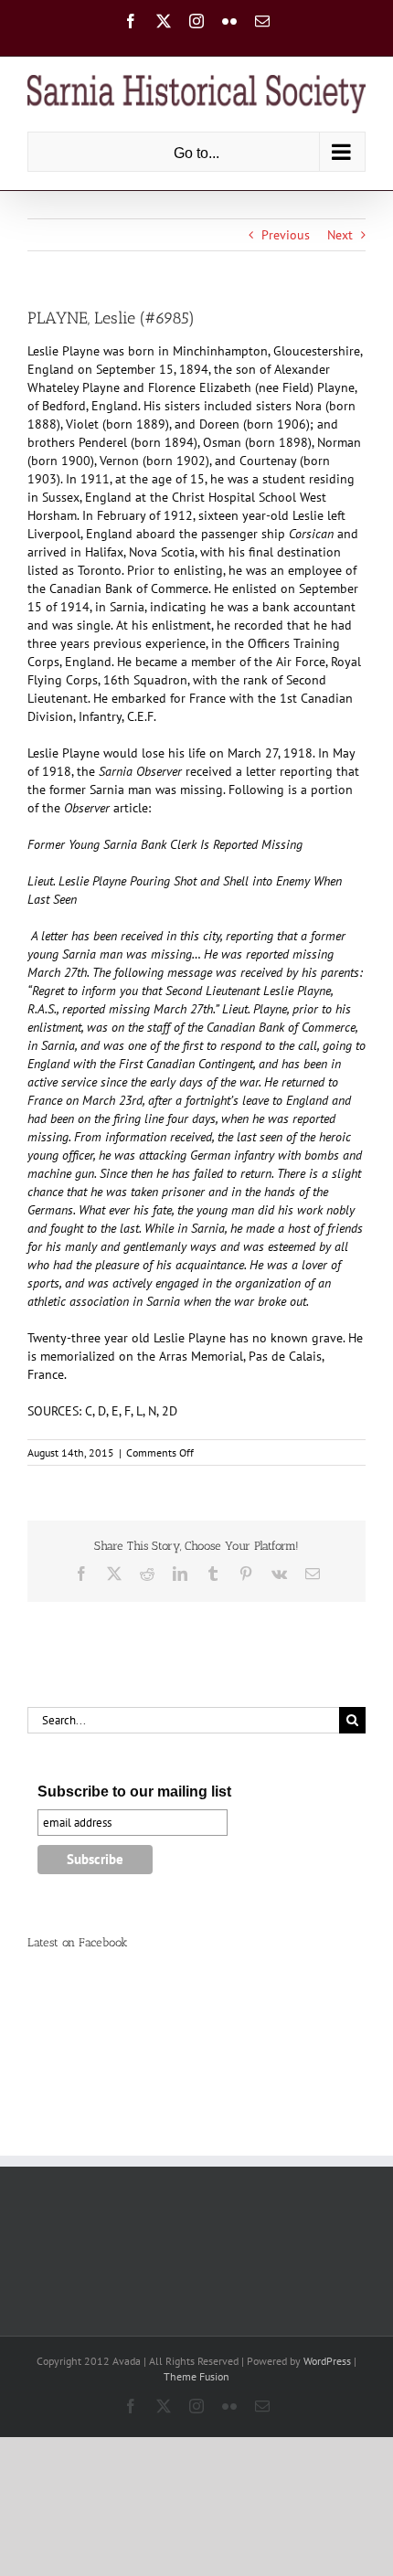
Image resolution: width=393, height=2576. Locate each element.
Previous (286, 235)
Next (340, 235)
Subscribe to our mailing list (134, 1792)
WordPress (327, 2361)
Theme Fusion (196, 2376)
